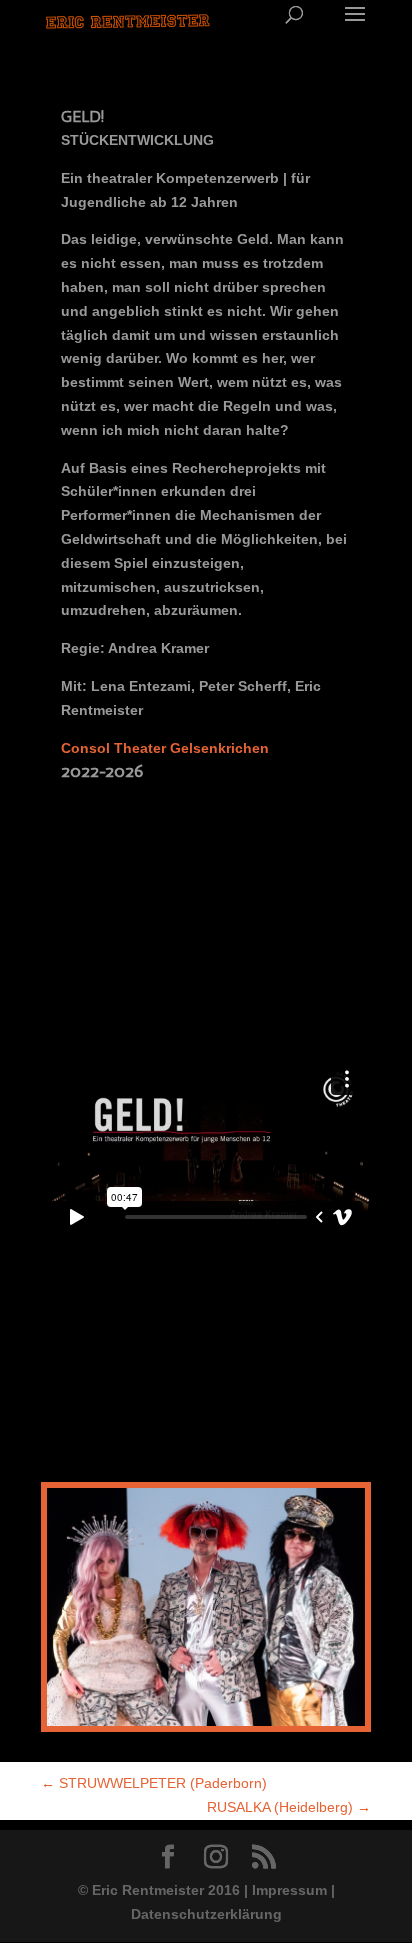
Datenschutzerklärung (206, 1914)
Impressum (289, 1890)
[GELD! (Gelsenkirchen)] (206, 1726)
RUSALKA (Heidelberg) (289, 1807)
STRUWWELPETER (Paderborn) (154, 1783)
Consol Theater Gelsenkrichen (165, 748)
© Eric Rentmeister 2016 (161, 1890)
